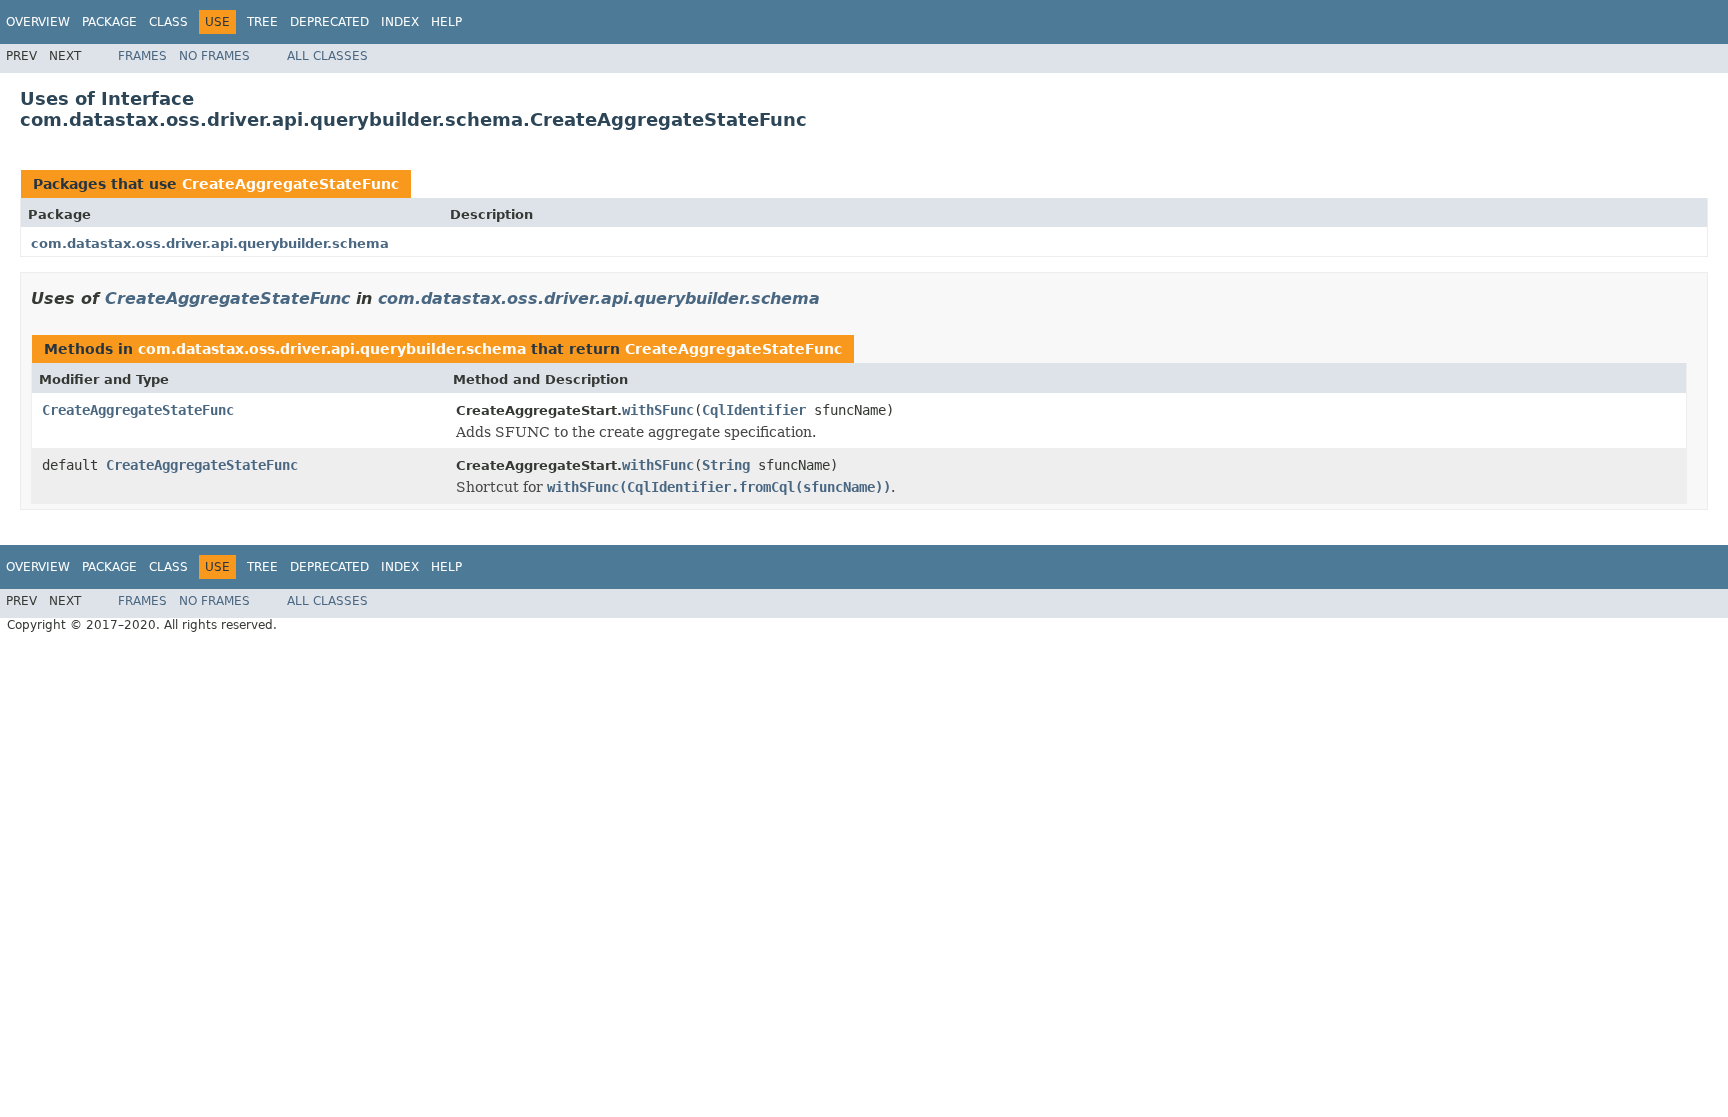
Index (400, 22)
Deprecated (329, 22)
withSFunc (658, 410)
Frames (142, 56)
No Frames (214, 56)
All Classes (327, 56)
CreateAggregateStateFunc (290, 184)
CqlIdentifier (754, 410)
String (726, 465)
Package (109, 22)
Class (168, 22)
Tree (262, 22)
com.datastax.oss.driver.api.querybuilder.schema (210, 243)
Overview (38, 22)
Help (446, 22)
